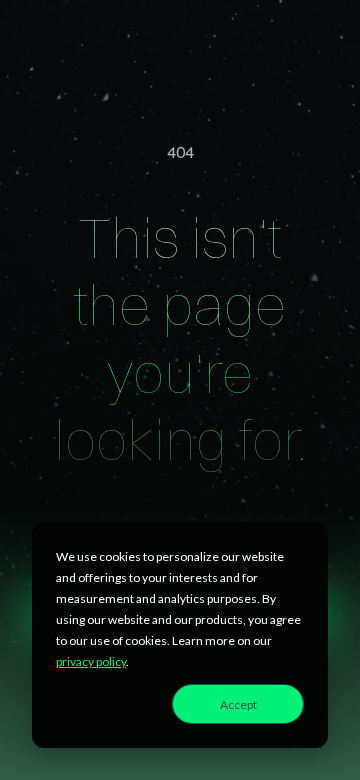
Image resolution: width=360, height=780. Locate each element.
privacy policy (91, 661)
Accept (238, 704)
